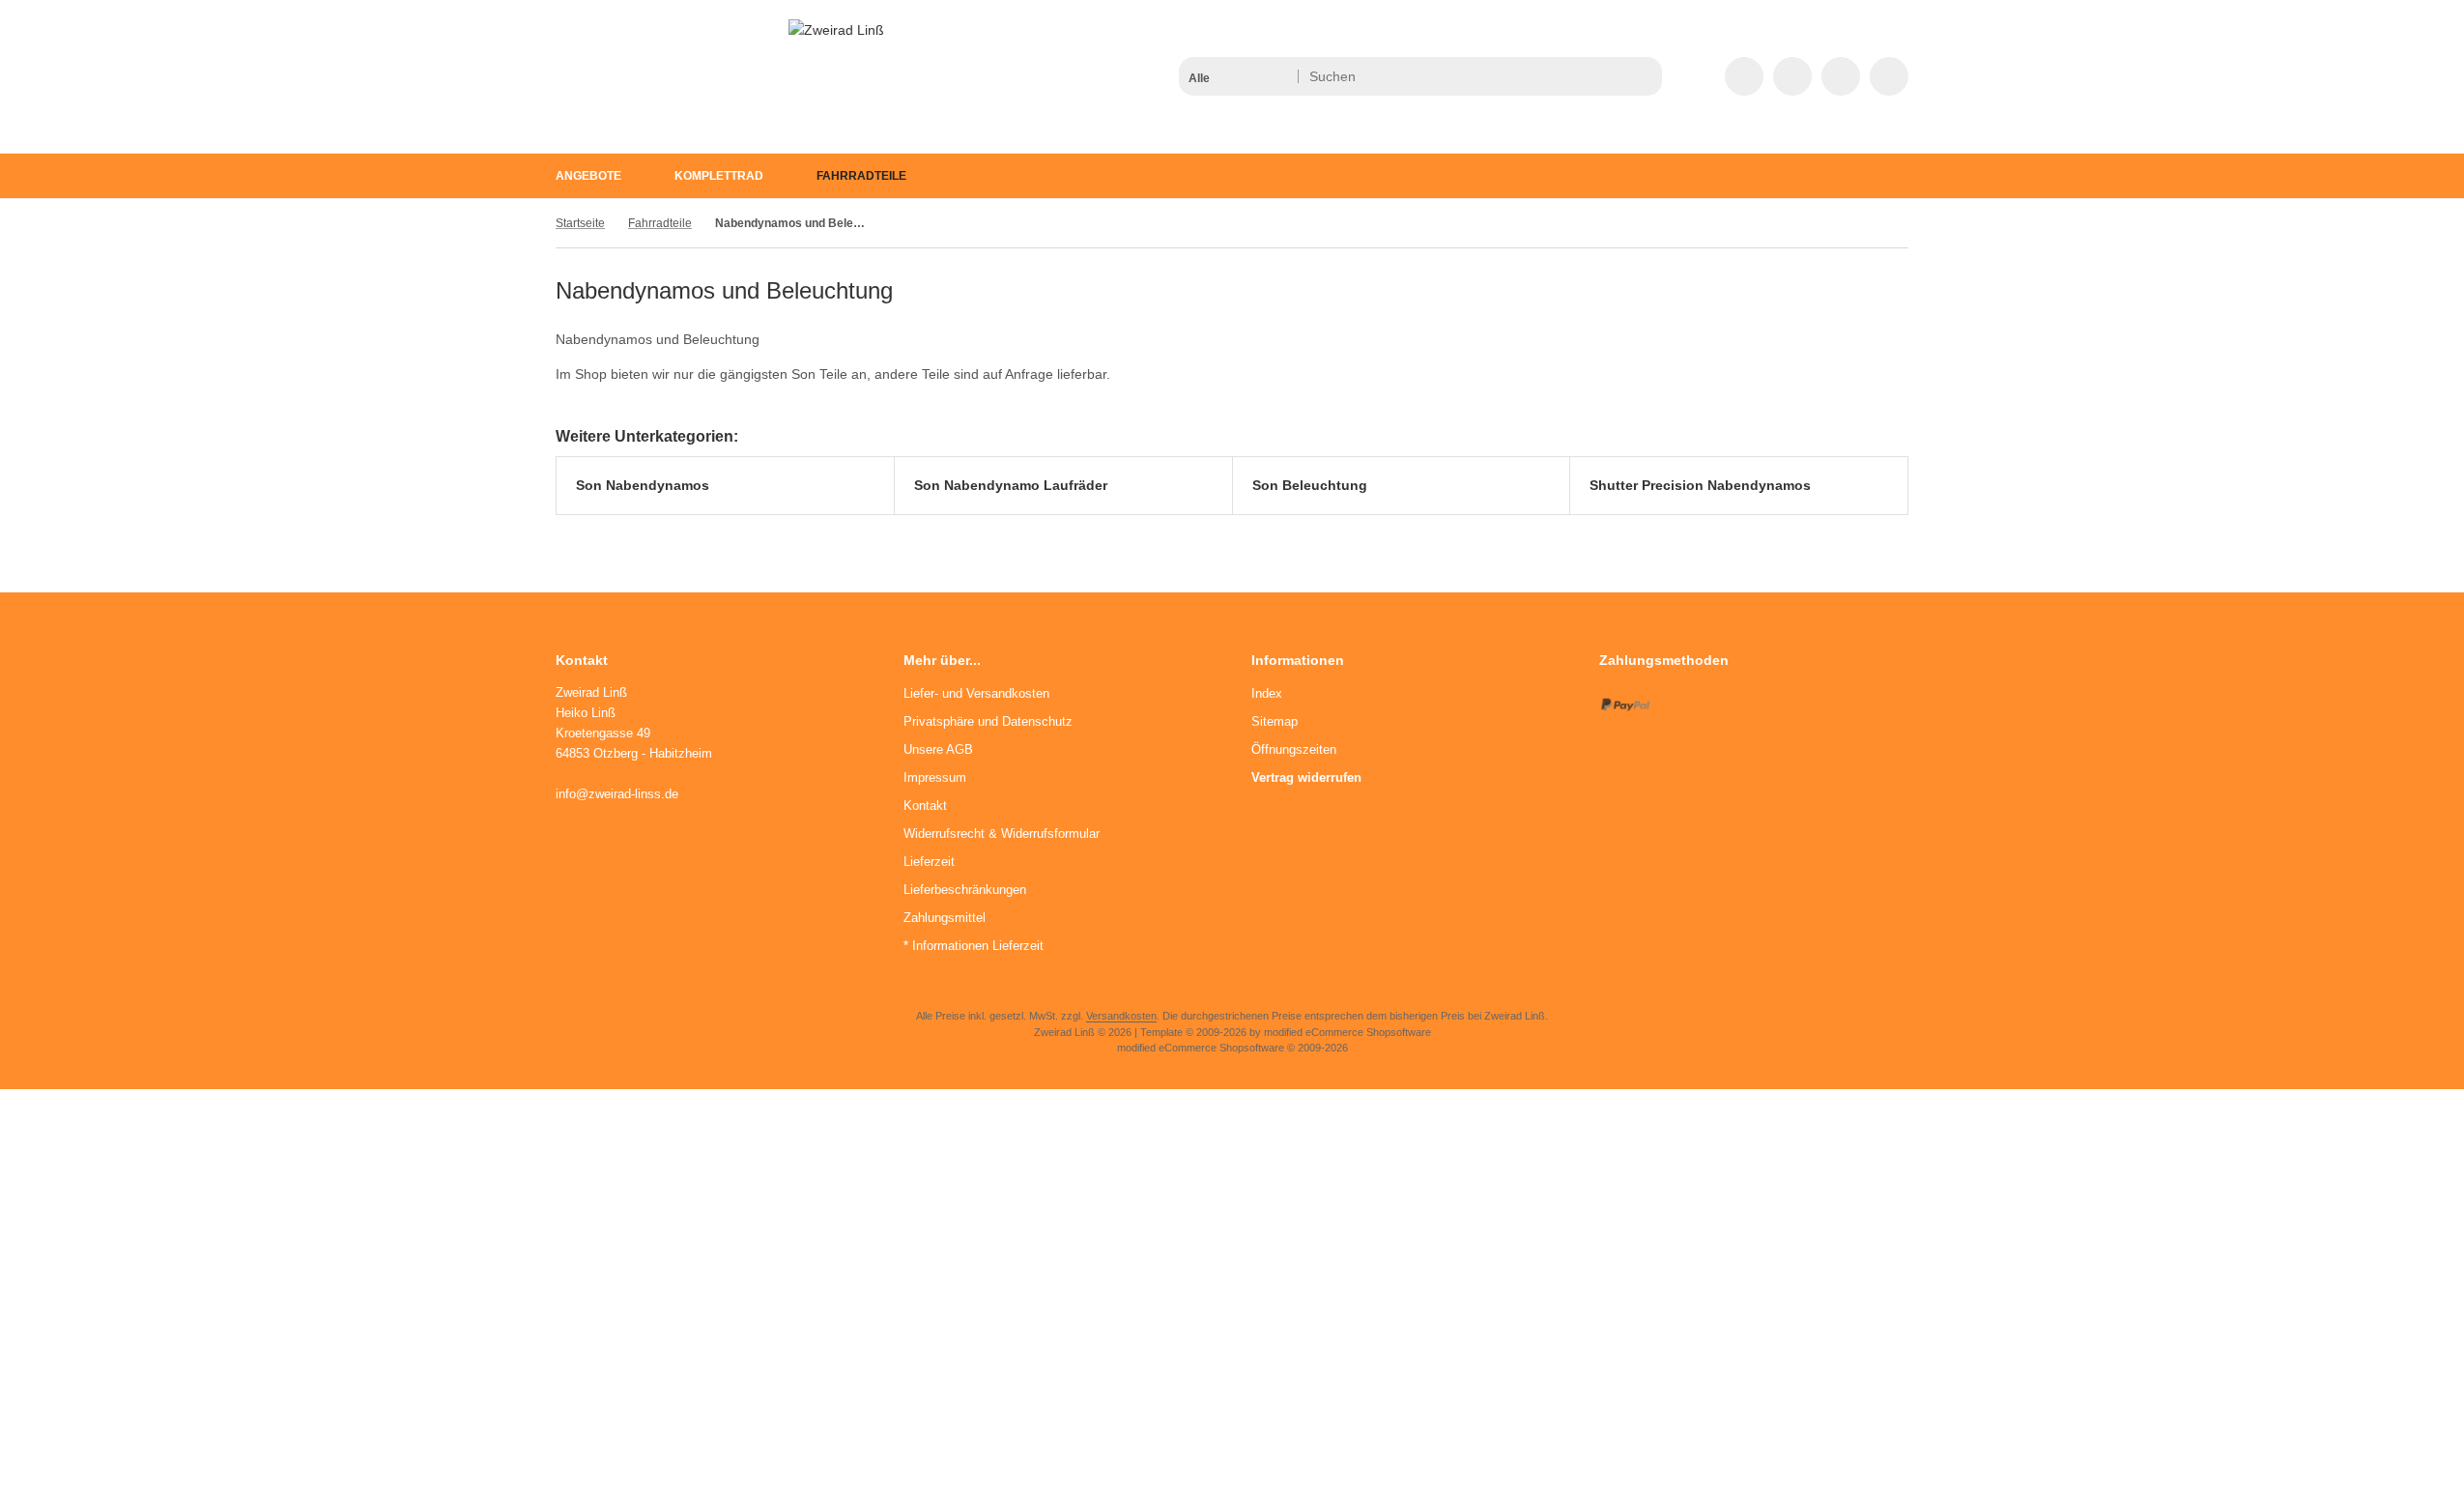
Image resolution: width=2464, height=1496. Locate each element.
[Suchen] (1642, 76)
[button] (1237, 76)
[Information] (1612, 76)
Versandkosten (1121, 1016)
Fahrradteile (861, 176)
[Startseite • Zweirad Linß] (836, 30)
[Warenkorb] (1841, 76)
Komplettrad (719, 176)
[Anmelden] (1792, 76)
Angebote (588, 176)
